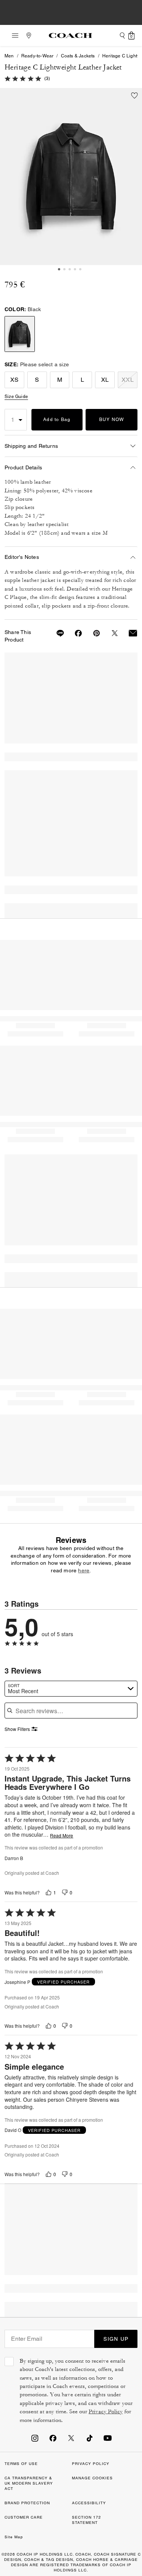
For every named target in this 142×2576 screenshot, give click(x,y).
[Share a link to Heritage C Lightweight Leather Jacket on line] (56, 633)
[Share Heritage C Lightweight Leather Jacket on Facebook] (74, 633)
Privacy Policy (106, 2412)
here (84, 1570)
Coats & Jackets (78, 56)
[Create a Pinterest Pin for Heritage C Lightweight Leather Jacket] (92, 633)
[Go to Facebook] (53, 2438)
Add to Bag (57, 420)
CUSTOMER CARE (24, 2517)
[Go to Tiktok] (89, 2438)
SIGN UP (116, 2339)
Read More (62, 1836)
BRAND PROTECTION (27, 2503)
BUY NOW (112, 420)
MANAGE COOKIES (92, 2478)
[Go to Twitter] (71, 2438)
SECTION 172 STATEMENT (87, 2520)
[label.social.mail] (128, 633)
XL (105, 380)
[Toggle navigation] (13, 35)
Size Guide (16, 396)
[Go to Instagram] (35, 2438)
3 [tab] (70, 269)
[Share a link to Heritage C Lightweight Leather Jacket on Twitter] (110, 633)
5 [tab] (80, 269)
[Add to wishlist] (134, 96)
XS (14, 380)
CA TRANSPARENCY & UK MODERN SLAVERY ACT (29, 2483)
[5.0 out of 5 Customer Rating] (23, 78)
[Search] (122, 35)
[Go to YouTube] (108, 2438)
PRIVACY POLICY (91, 2464)
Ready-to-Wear (37, 56)
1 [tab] (59, 269)
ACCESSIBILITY (89, 2503)
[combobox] (71, 1689)
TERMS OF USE (21, 2464)
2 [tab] (64, 269)
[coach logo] (70, 35)
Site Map (14, 2537)
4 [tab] (75, 269)
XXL (128, 380)
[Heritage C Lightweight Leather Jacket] (71, 177)
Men (9, 56)
